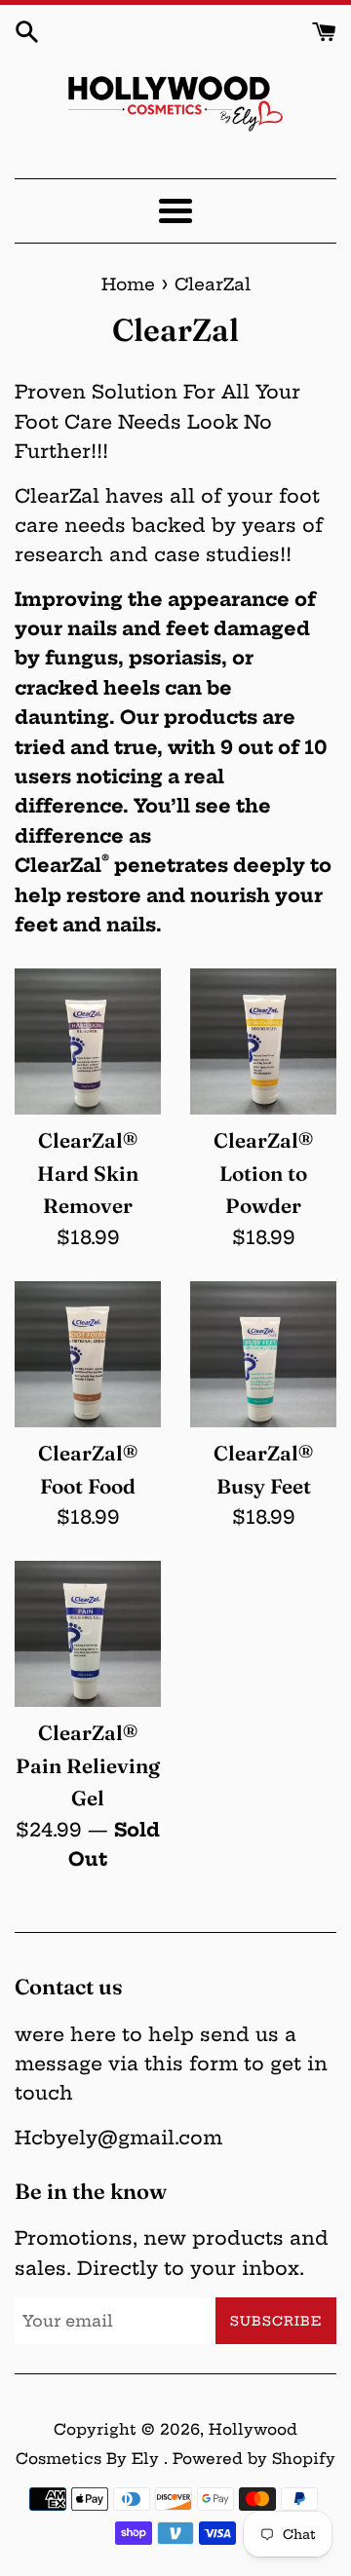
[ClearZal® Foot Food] (88, 1354)
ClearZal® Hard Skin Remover (88, 1173)
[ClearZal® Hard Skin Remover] (88, 1042)
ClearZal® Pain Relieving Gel (88, 1765)
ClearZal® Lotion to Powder (263, 1173)
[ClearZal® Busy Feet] (263, 1354)
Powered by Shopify (254, 2459)
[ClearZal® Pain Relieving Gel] (88, 1634)
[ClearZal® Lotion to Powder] (263, 1042)
